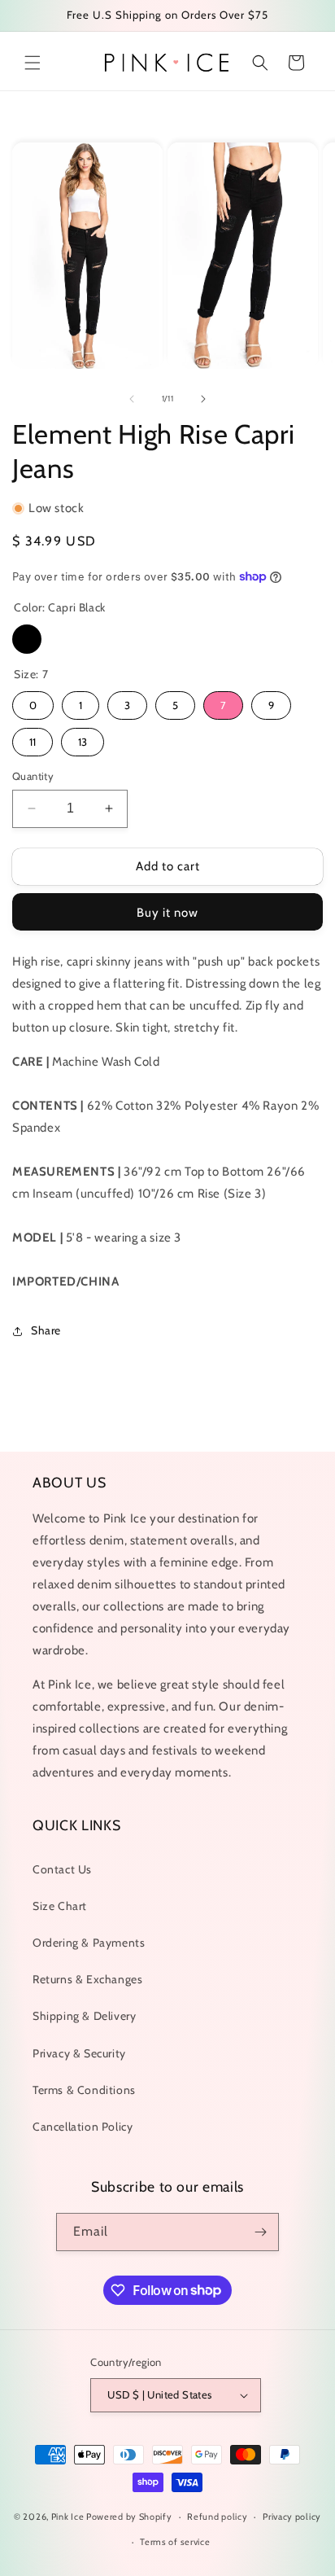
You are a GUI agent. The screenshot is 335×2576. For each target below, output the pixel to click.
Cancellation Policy (83, 2127)
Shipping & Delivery (84, 2016)
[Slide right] (203, 399)
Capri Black (27, 639)
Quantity (33, 776)
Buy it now (167, 913)
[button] (33, 63)
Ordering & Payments (89, 1943)
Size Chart (60, 1906)
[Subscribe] (260, 2232)
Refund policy (217, 2517)
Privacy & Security (79, 2053)
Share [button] (46, 1330)
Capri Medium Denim (102, 639)
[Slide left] (132, 399)
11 (33, 742)
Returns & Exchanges (87, 1979)
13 (83, 742)
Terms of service (175, 2542)
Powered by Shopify (129, 2517)
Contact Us (62, 1869)
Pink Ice (68, 2517)
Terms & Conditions (84, 2090)
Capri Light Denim (64, 639)
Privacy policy (292, 2517)
